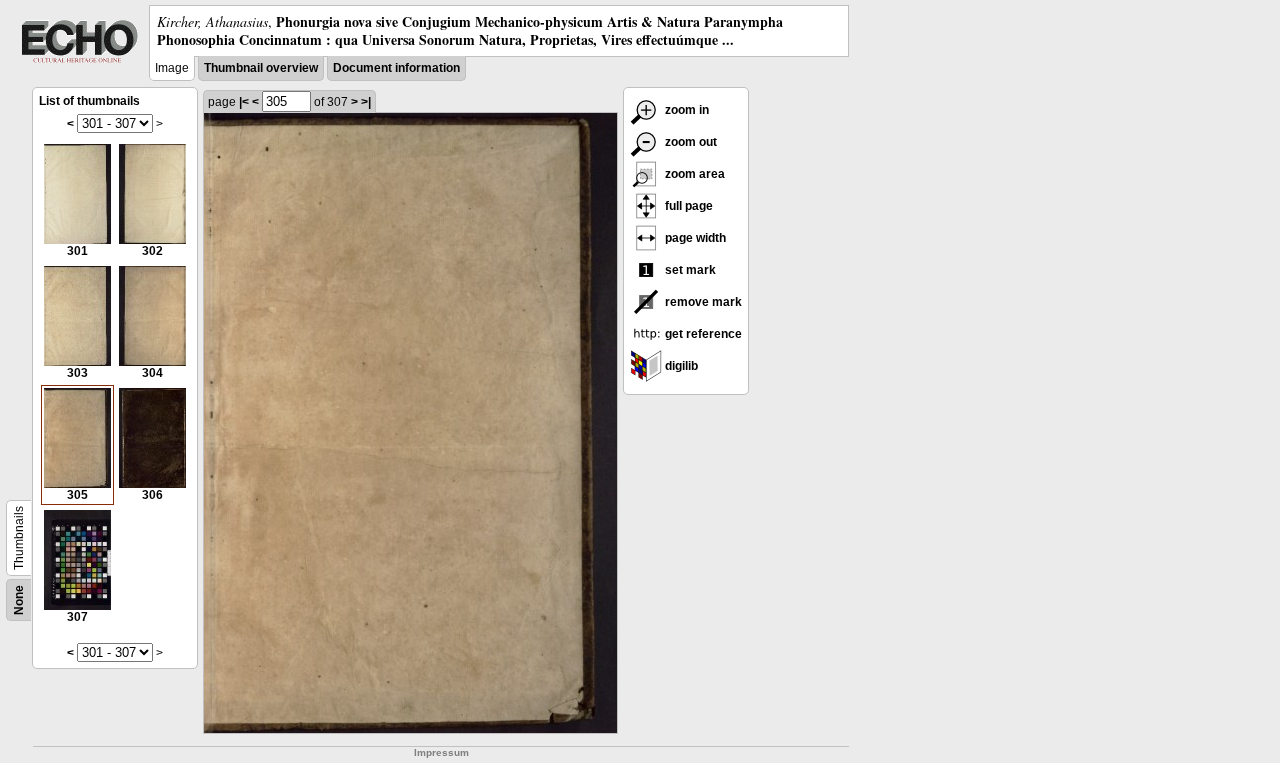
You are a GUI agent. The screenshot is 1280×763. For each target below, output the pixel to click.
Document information (396, 68)
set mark (689, 270)
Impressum (441, 752)
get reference (702, 334)
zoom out (689, 142)
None (19, 600)
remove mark (702, 302)
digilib (680, 366)
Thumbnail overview (261, 68)
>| (366, 102)
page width (694, 238)
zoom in (685, 110)
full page (687, 206)
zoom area (693, 174)
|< (244, 102)
